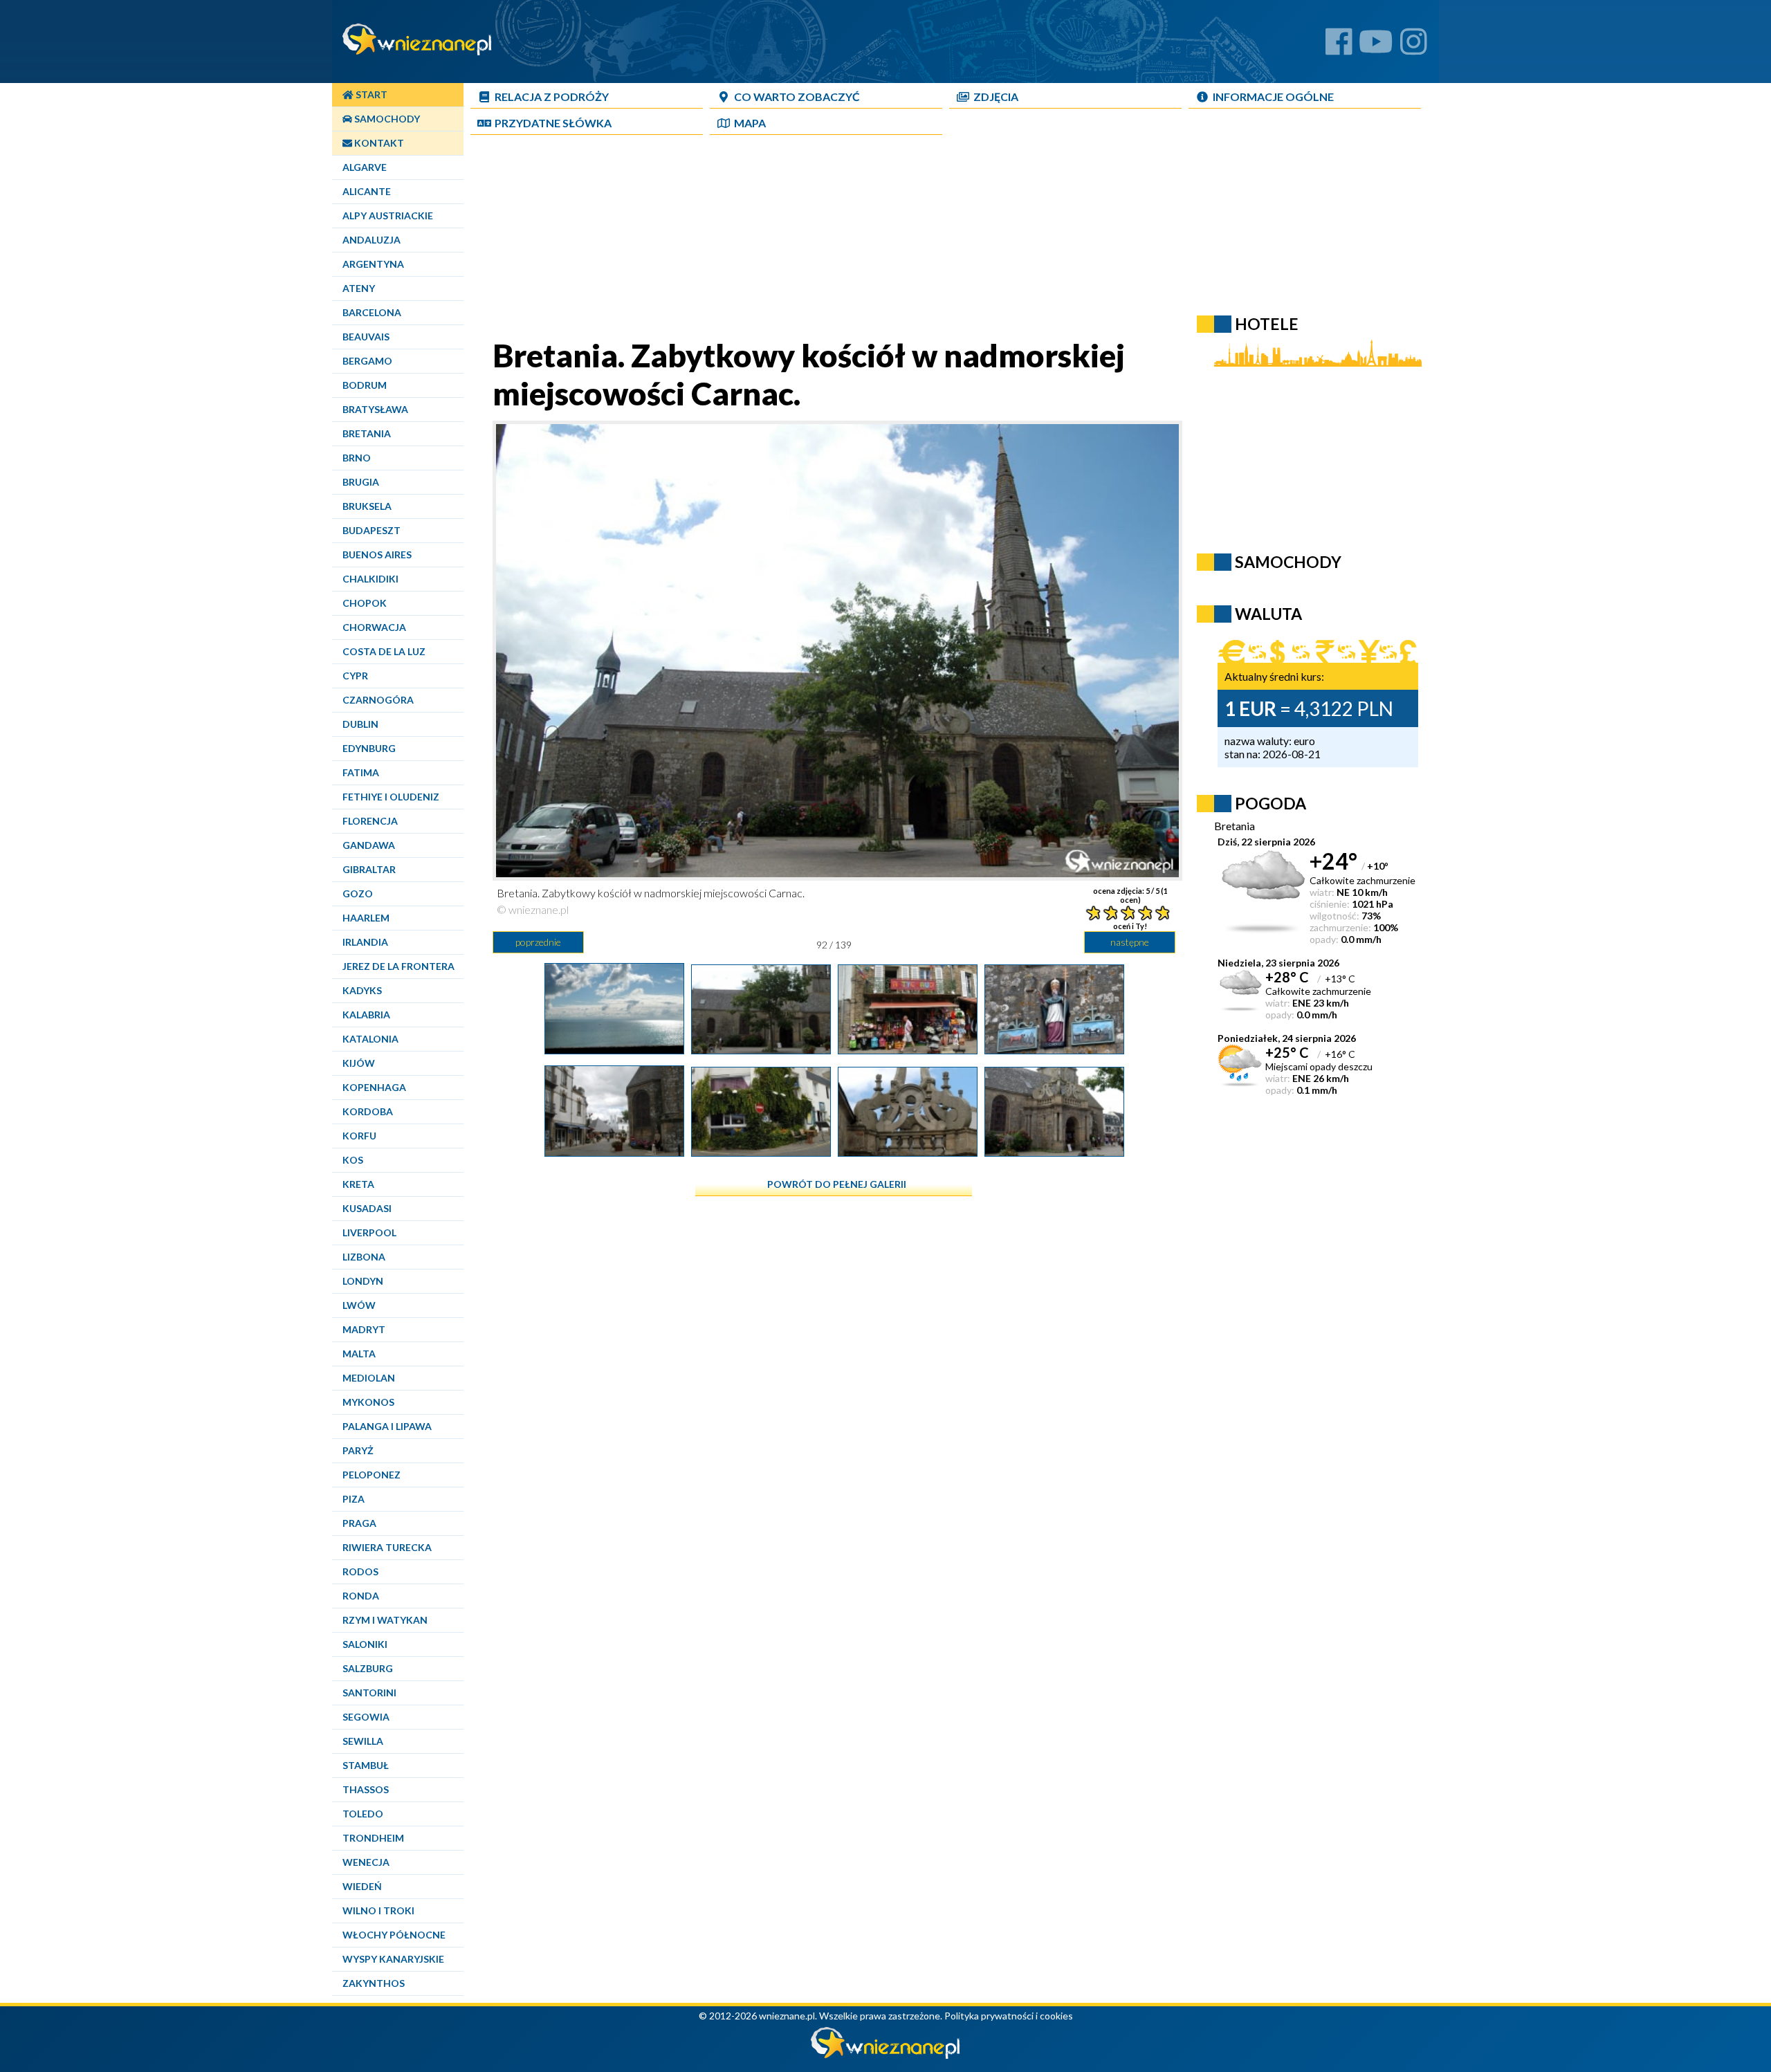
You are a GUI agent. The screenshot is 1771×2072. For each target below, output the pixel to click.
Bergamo (367, 361)
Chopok (365, 603)
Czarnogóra (378, 700)
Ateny (359, 288)
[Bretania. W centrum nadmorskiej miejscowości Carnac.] (614, 1151)
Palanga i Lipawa (387, 1426)
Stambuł (366, 1765)
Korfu (359, 1136)
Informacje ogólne (1273, 97)
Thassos (366, 1789)
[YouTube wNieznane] (1376, 47)
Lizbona (364, 1257)
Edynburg (369, 748)
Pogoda (1270, 803)
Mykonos (368, 1402)
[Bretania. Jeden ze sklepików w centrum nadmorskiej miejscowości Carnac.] (908, 1049)
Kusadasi (367, 1208)
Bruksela (367, 506)
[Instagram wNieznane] (1414, 47)
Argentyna (373, 264)
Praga (359, 1523)
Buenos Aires (377, 554)
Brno (357, 458)
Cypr (355, 676)
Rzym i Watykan (385, 1620)
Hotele (1267, 324)
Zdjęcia (996, 97)
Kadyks (362, 990)
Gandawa (369, 845)
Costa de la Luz (384, 651)
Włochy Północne (394, 1935)
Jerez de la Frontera (398, 966)
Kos (353, 1160)
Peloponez (371, 1475)
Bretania (367, 433)
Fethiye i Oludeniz (391, 797)
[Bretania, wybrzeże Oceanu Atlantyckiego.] (614, 1049)
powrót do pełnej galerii (837, 1184)
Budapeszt (371, 530)
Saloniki (365, 1644)
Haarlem (366, 918)
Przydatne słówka (553, 123)
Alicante (367, 191)
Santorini (369, 1693)
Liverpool (369, 1232)
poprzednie (538, 942)
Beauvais (366, 337)
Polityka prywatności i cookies (1009, 2016)
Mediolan (369, 1378)
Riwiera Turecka (387, 1547)
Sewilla (363, 1741)
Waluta (1268, 614)
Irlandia (365, 942)
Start (370, 94)
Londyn (363, 1281)
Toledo (363, 1814)
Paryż (358, 1450)
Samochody (386, 119)
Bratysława (375, 409)
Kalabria (366, 1015)
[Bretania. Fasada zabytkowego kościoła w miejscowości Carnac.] (1054, 1049)
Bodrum (365, 385)
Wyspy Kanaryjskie (393, 1959)
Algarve (365, 167)
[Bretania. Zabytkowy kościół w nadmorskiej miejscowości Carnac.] (761, 1049)
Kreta (358, 1184)
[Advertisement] (834, 239)
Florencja (370, 821)
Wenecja (366, 1862)
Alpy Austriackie (388, 216)
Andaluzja (371, 240)
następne (1130, 942)
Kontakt (378, 143)
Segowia (366, 1717)
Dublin (360, 724)
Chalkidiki (370, 579)
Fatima (361, 772)
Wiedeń (362, 1886)
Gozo (358, 893)
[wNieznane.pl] (885, 2055)
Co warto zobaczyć (797, 97)
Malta (359, 1354)
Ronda (361, 1596)
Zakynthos (374, 1983)
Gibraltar (369, 869)
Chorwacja (374, 627)
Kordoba (368, 1111)
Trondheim (373, 1838)
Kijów (359, 1063)
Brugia (361, 482)
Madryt (364, 1329)
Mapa (750, 123)
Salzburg (368, 1668)
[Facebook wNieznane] (1339, 47)
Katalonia (370, 1039)
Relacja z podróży (552, 97)
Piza (354, 1499)
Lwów (359, 1305)
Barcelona (372, 312)
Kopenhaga (374, 1087)
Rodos (360, 1571)
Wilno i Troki (378, 1910)
